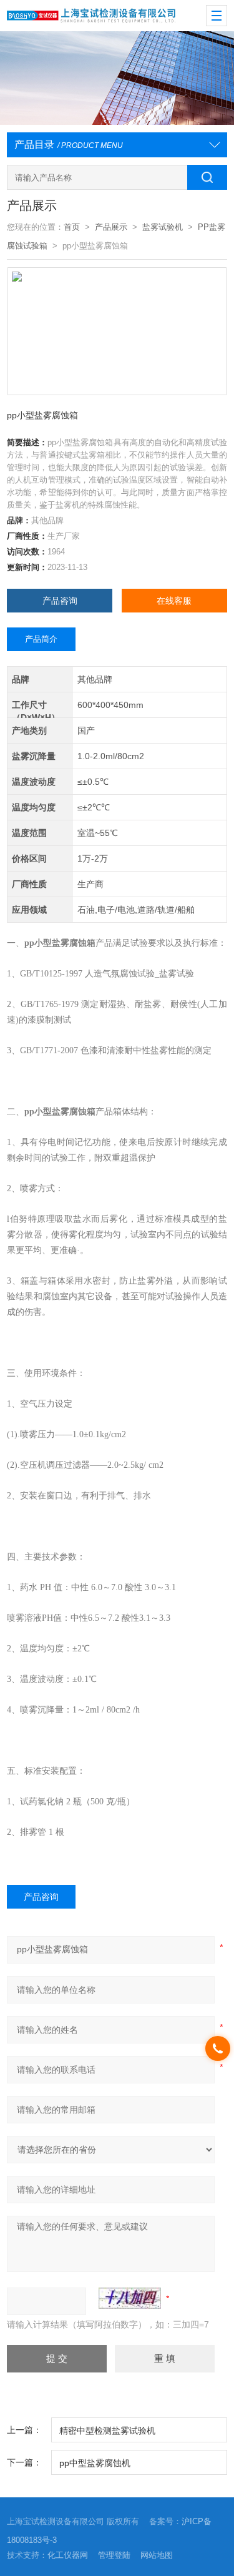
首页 (72, 227)
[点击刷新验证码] (130, 2298)
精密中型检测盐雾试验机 (107, 2431)
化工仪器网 (68, 2555)
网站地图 (157, 2555)
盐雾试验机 (163, 227)
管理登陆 (114, 2555)
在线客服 (174, 601)
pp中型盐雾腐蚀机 (95, 2463)
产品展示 (111, 227)
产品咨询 (60, 601)
